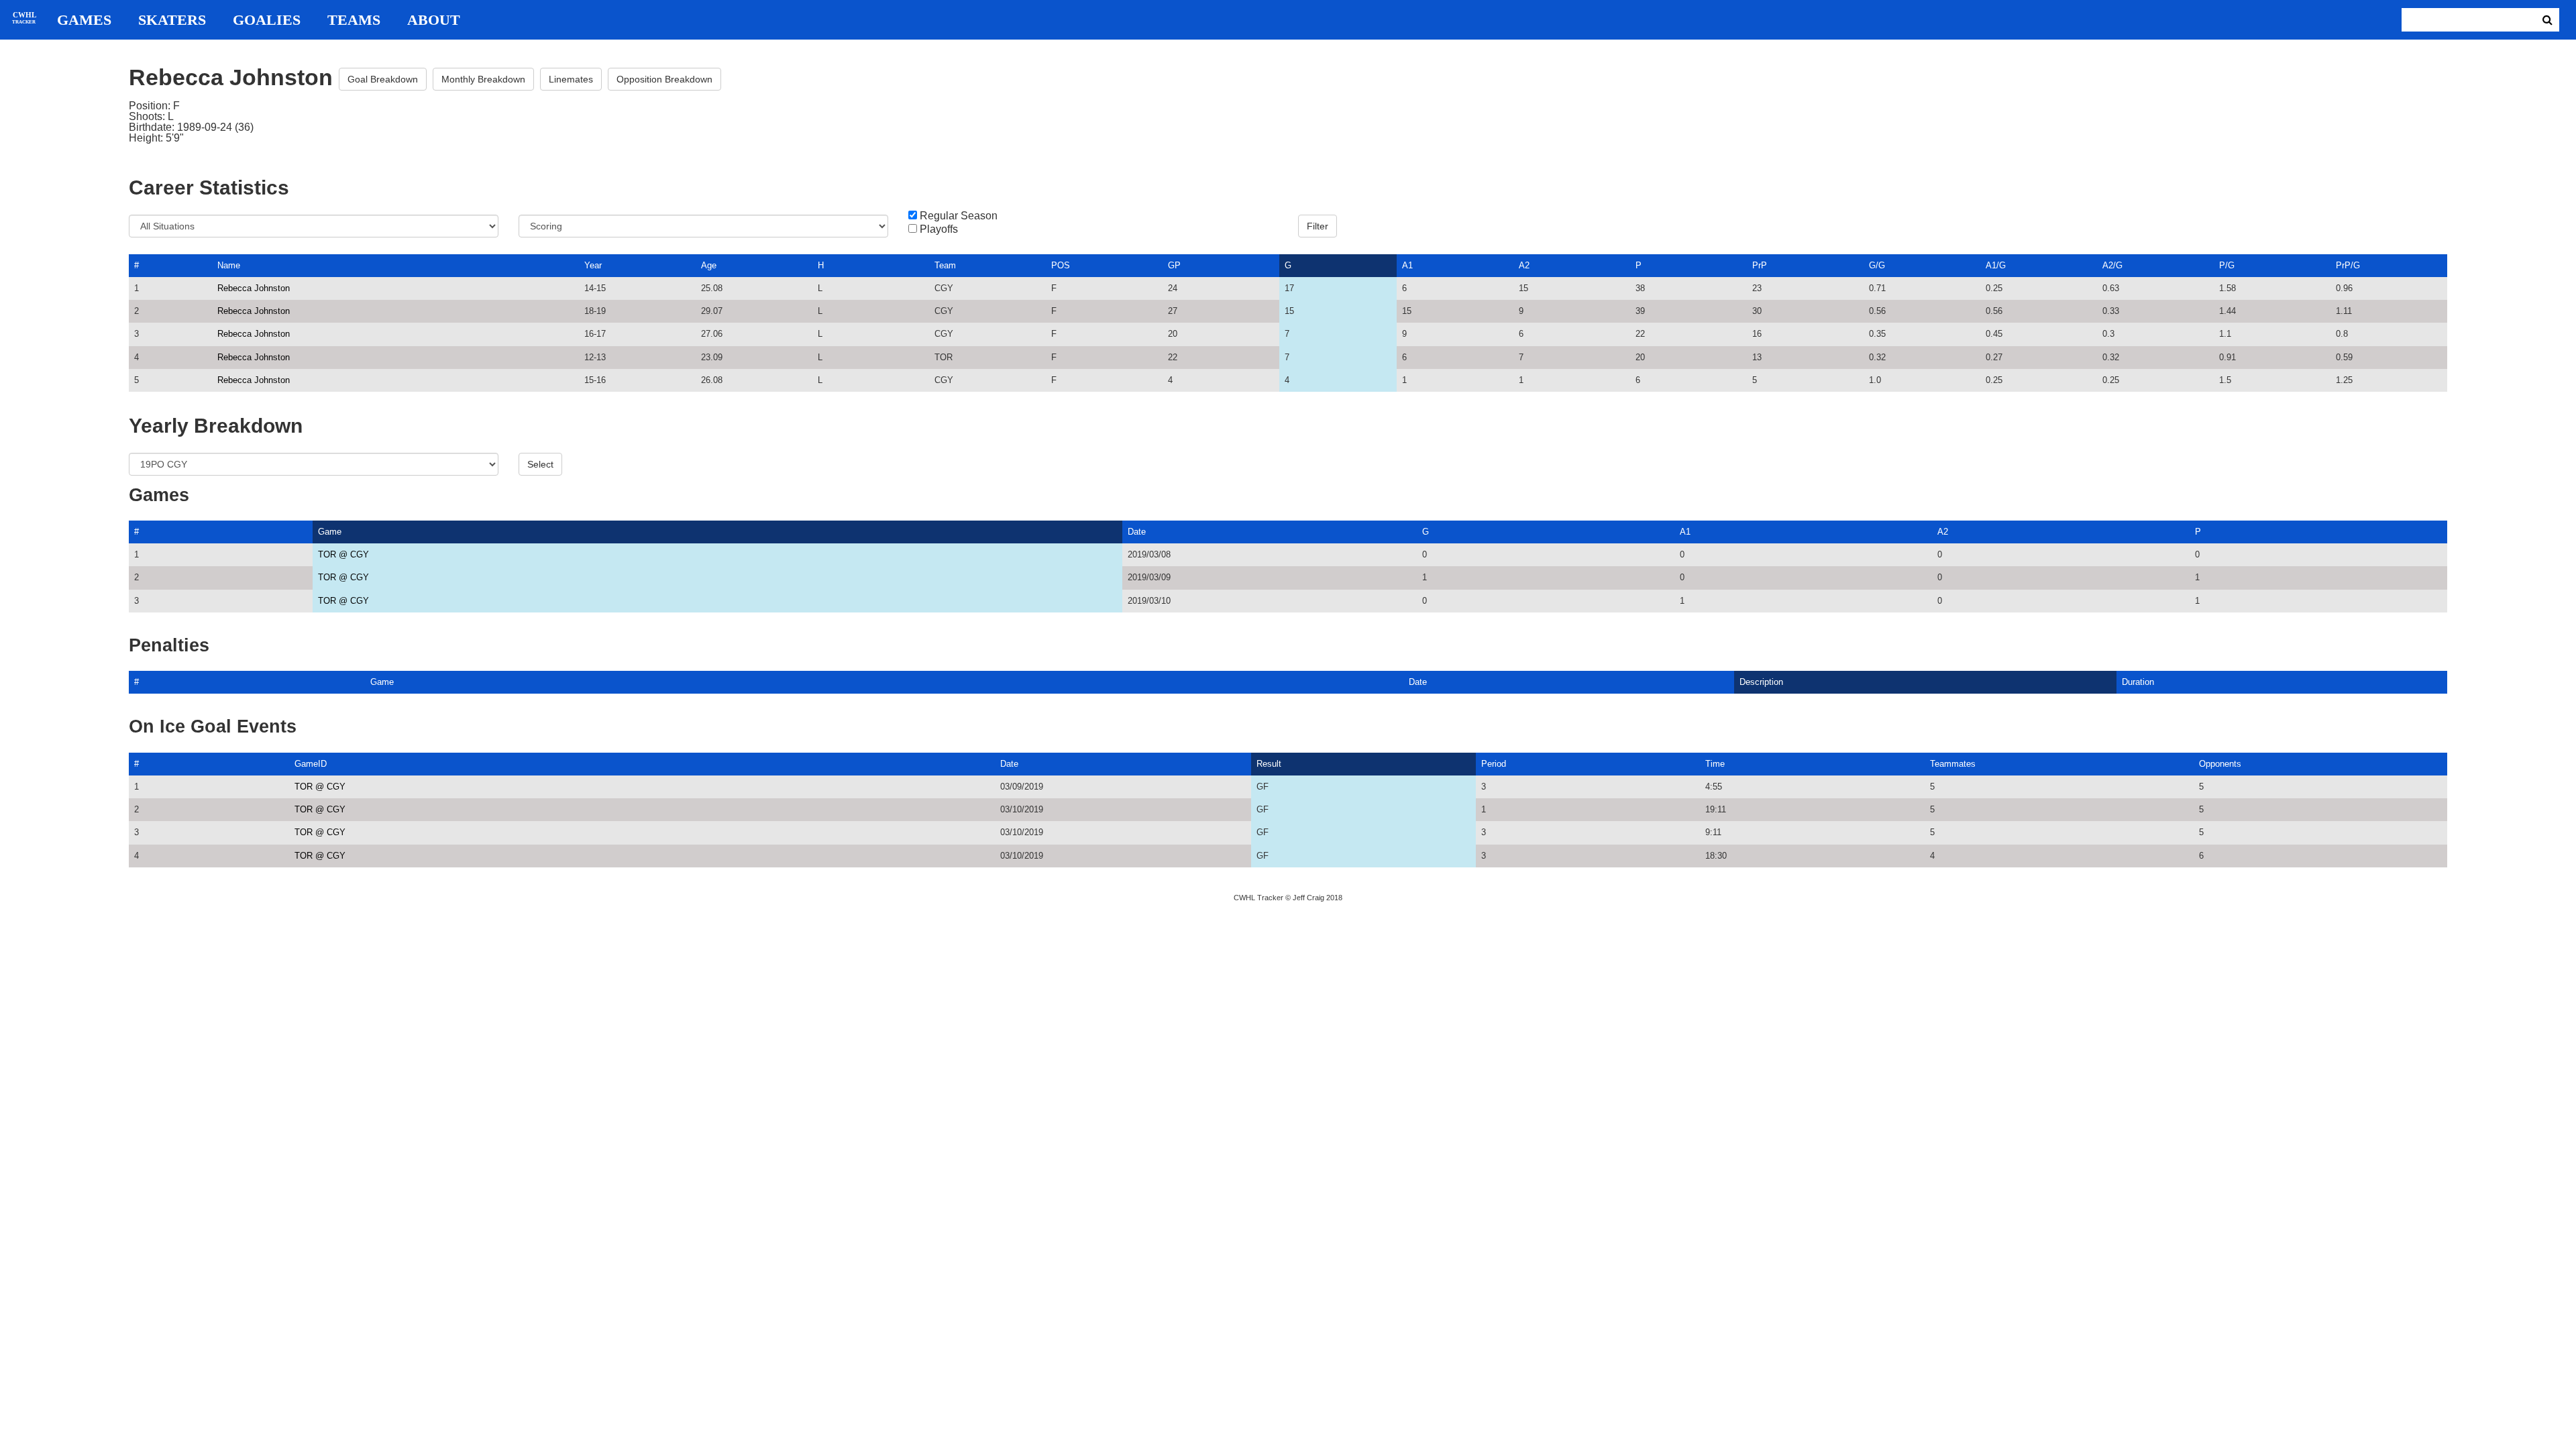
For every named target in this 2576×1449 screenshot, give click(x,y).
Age (709, 265)
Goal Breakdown (383, 79)
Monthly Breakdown (483, 79)
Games (84, 20)
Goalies (267, 20)
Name (229, 265)
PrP (1760, 265)
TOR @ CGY (343, 554)
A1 (1407, 265)
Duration (2138, 682)
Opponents (2220, 764)
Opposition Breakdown (664, 79)
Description (1761, 682)
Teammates (1953, 764)
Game (330, 532)
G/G (1877, 265)
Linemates (571, 79)
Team (945, 265)
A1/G (1996, 265)
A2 (1524, 265)
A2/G (2112, 265)
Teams (354, 20)
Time (1715, 764)
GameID (311, 764)
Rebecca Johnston (254, 288)
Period (1494, 764)
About (434, 20)
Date (1137, 532)
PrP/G (2348, 265)
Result (1269, 764)
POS (1061, 265)
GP (1174, 265)
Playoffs (939, 229)
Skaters (172, 20)
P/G (2227, 265)
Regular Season (959, 216)
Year (593, 265)
